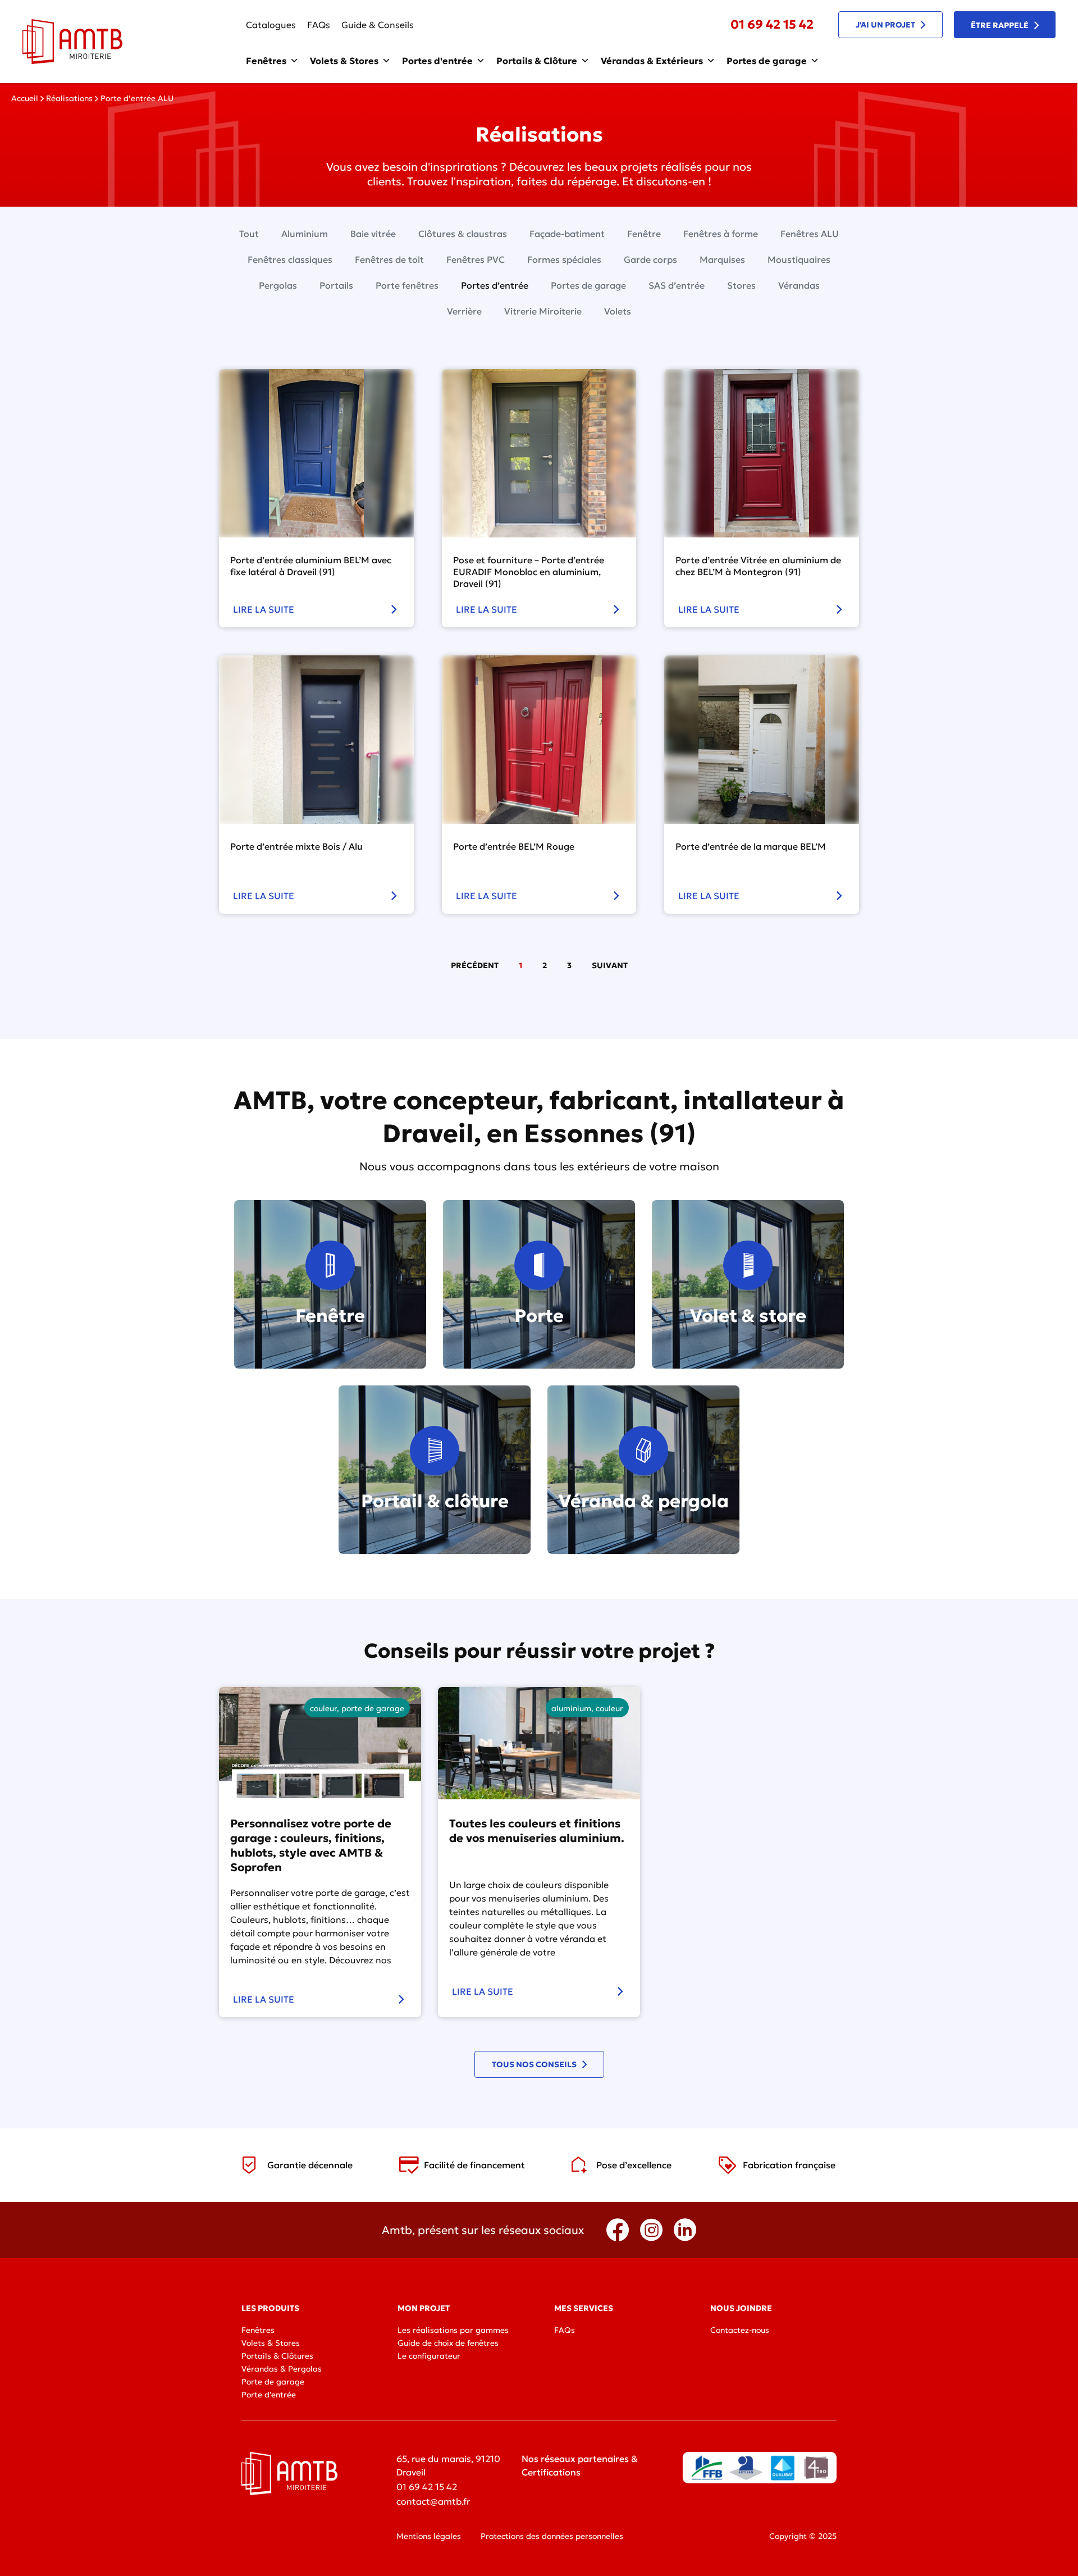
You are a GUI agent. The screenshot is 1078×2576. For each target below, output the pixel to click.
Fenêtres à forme (721, 234)
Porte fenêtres (407, 285)
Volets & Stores (344, 61)
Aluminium (305, 234)
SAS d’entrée (677, 285)
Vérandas (799, 285)
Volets (618, 311)
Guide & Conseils (378, 25)
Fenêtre (644, 234)
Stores (741, 285)
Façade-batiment (567, 234)
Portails (336, 285)
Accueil (25, 98)
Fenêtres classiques (290, 259)
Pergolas (278, 285)
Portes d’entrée (495, 285)
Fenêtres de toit (389, 259)
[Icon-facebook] (618, 2230)
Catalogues (271, 25)
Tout (249, 234)
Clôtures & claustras (463, 234)
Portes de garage (767, 61)
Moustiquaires (799, 259)
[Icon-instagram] (651, 2230)
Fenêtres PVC (476, 259)
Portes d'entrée (437, 61)
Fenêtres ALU (810, 234)
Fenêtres (266, 61)
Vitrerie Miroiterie (543, 311)
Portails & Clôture (537, 61)
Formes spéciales (564, 259)
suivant (610, 965)
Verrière (464, 311)
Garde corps (650, 259)
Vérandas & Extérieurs (652, 61)
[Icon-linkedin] (685, 2230)
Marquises (722, 259)
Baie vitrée (373, 234)
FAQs (319, 25)
